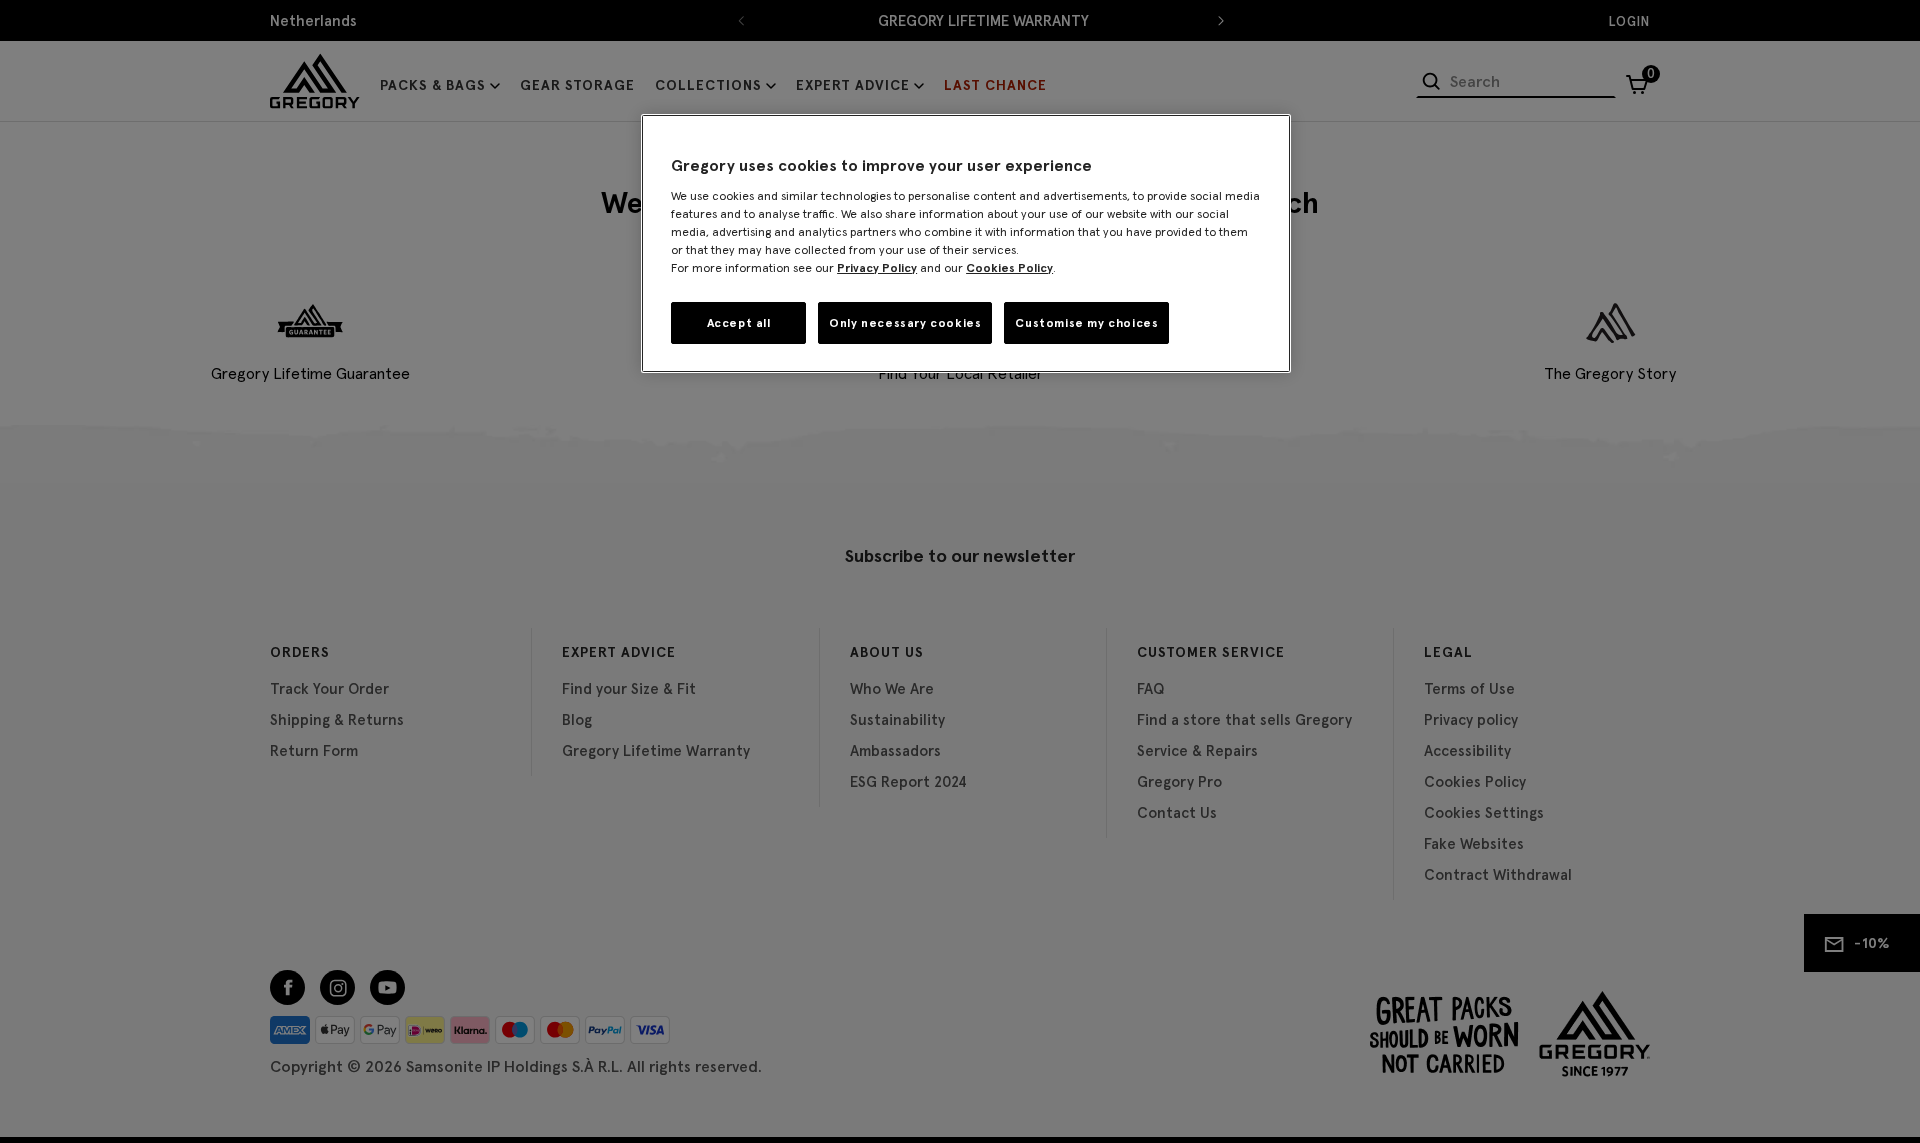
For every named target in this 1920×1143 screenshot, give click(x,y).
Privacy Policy (877, 267)
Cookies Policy (1009, 267)
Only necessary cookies (905, 322)
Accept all (739, 322)
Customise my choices (1086, 322)
